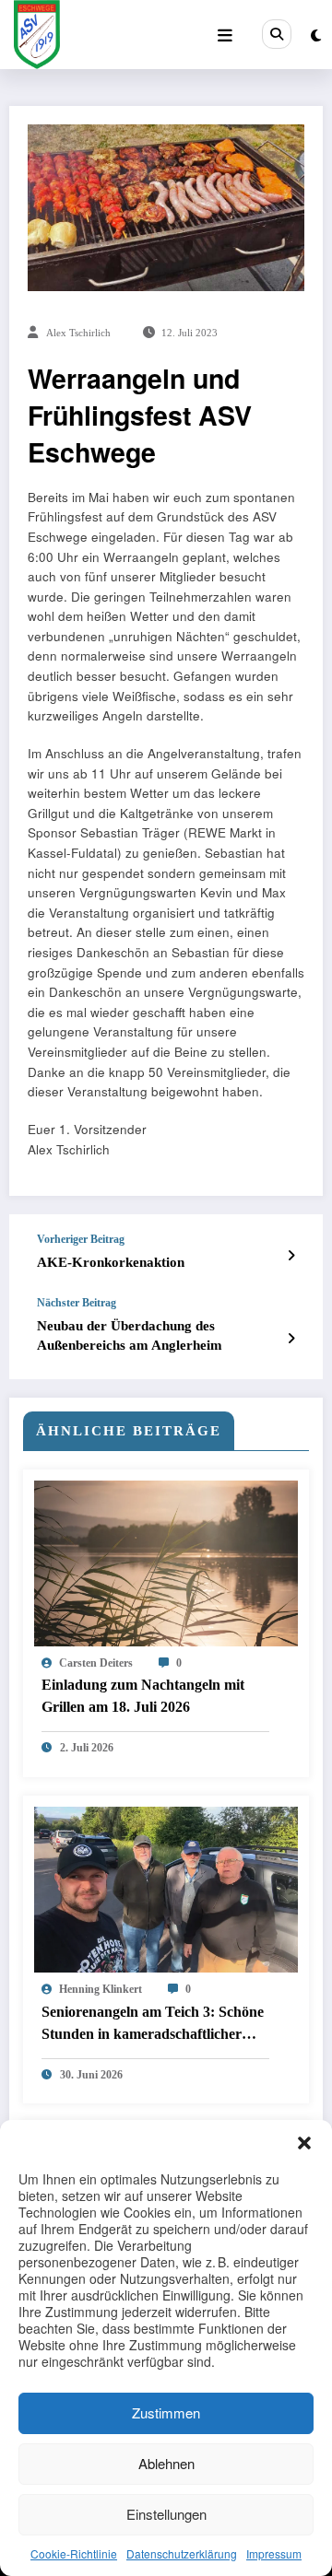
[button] (304, 2143)
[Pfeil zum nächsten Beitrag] (291, 1338)
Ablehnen (166, 2463)
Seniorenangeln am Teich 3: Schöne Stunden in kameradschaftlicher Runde (153, 2026)
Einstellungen (166, 2514)
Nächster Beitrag (77, 1303)
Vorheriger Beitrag (81, 1239)
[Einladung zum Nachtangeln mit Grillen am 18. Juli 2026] (166, 1561)
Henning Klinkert (101, 1989)
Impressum (274, 2553)
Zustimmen (166, 2412)
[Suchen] (277, 34)
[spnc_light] (316, 35)
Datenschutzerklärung (182, 2553)
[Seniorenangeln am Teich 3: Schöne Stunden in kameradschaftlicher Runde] (166, 1887)
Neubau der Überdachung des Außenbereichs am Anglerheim (130, 1335)
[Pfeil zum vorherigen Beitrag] (291, 1255)
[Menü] (225, 35)
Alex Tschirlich (78, 333)
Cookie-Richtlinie (74, 2553)
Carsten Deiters (96, 1663)
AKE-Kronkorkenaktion (111, 1262)
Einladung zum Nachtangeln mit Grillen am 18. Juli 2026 (143, 1696)
